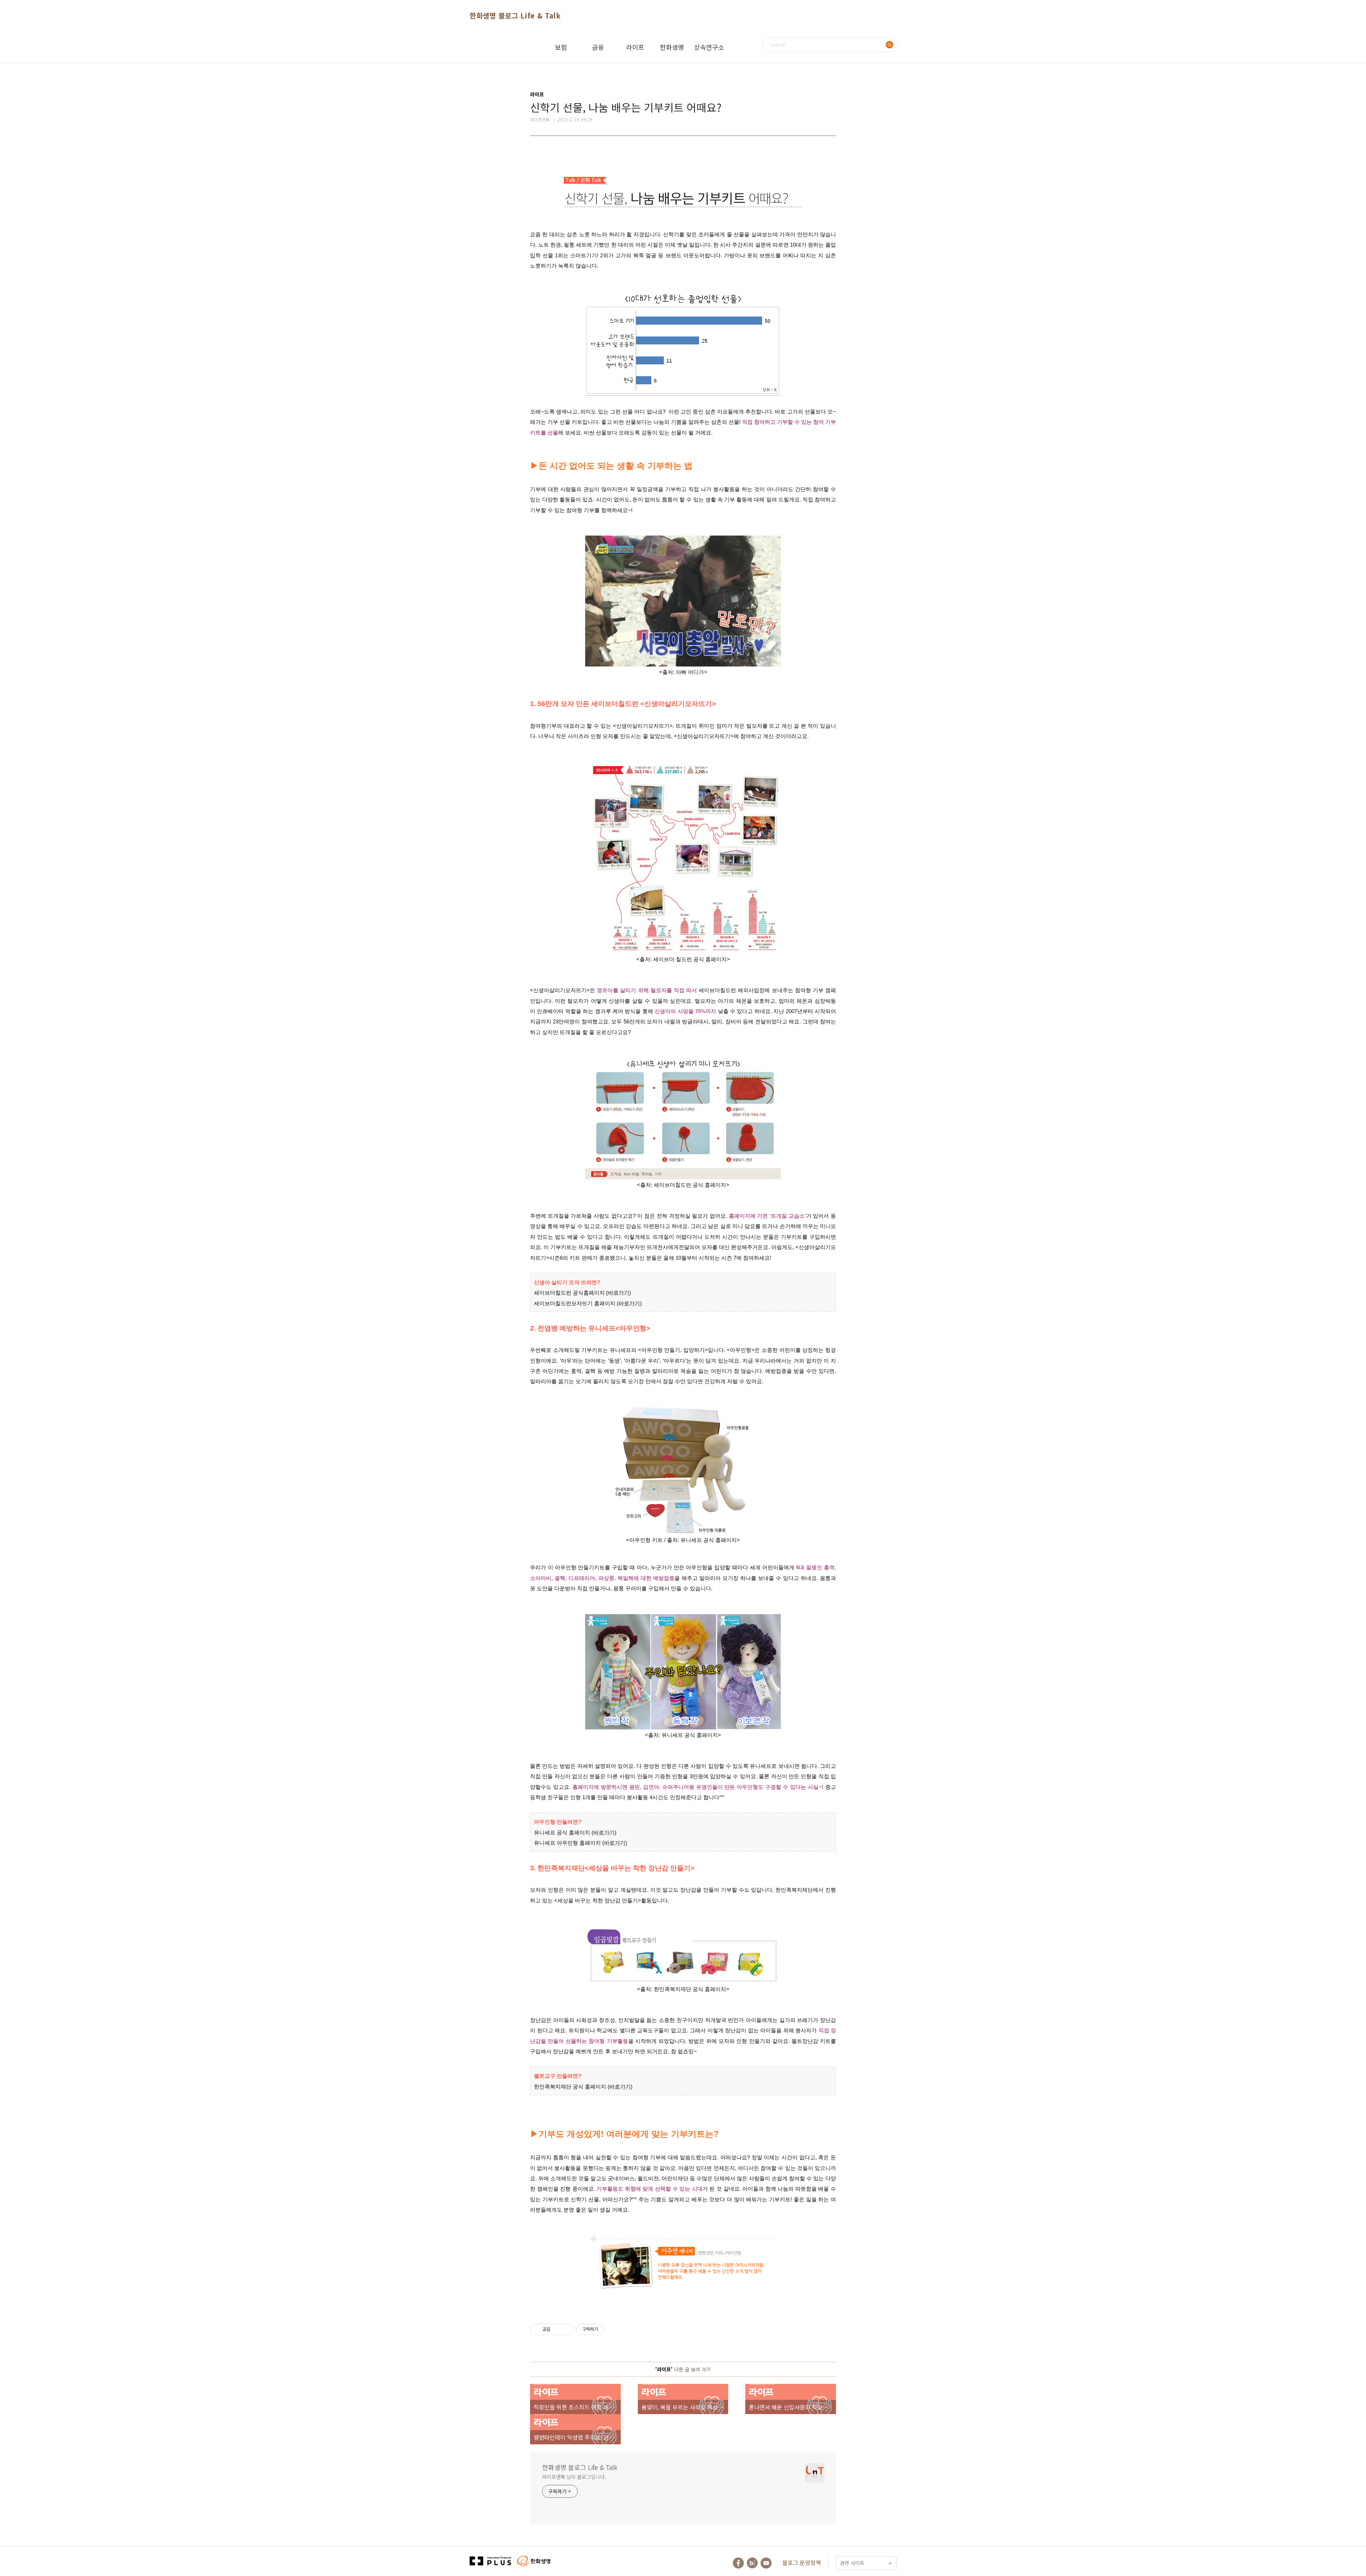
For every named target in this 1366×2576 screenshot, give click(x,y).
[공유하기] (557, 2329)
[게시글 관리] (566, 2329)
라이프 (635, 47)
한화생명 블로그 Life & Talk (515, 15)
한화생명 (672, 47)
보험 (561, 47)
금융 (598, 47)
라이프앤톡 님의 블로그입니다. (574, 2477)
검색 (889, 44)
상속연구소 (709, 47)
